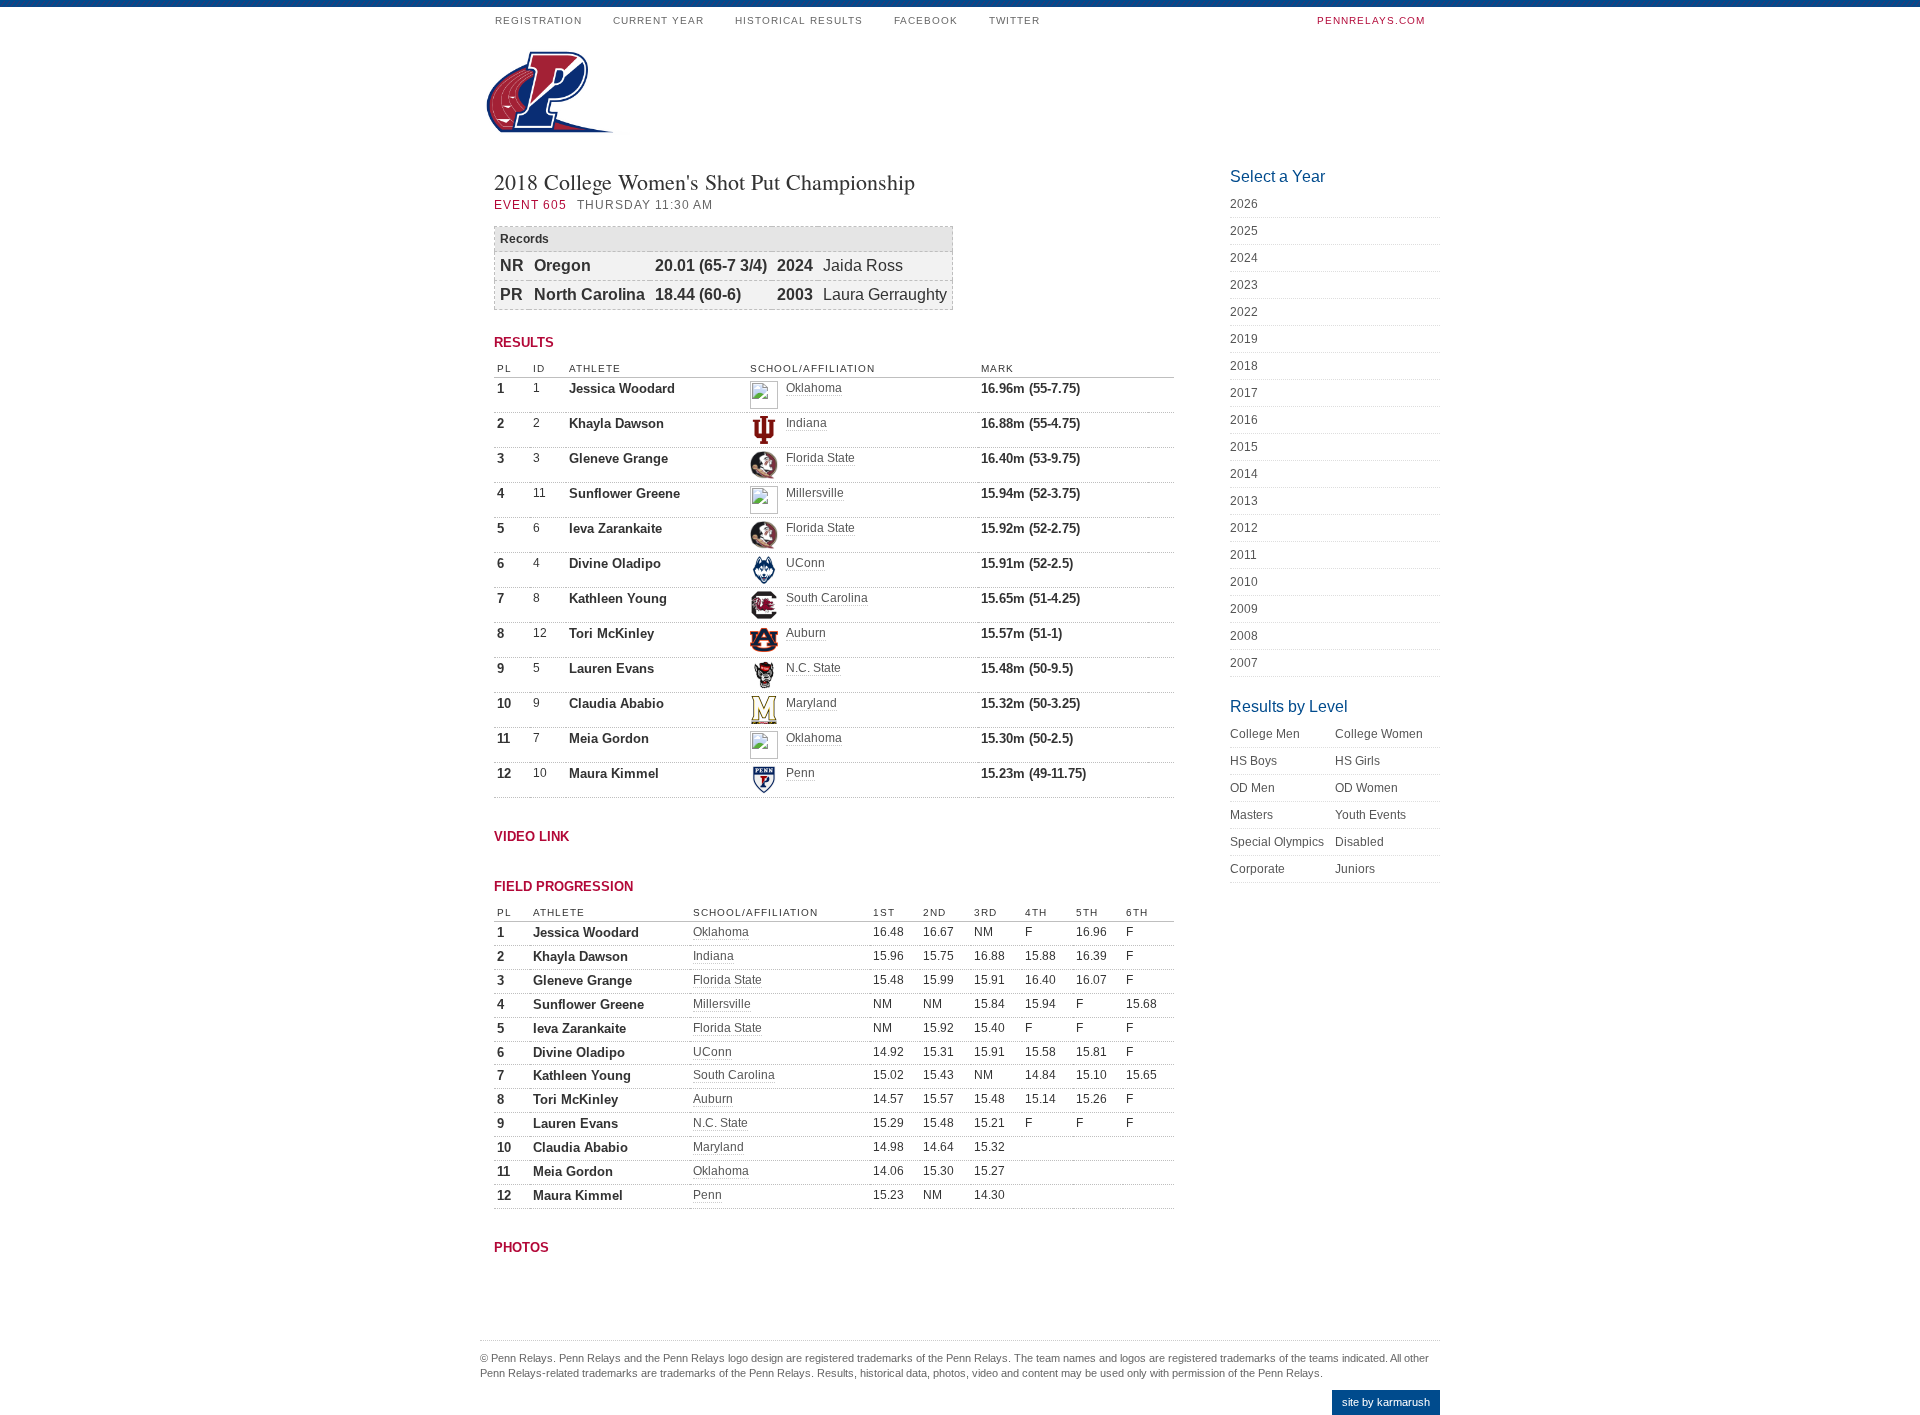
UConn (805, 563)
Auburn (806, 633)
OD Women (1366, 788)
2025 (1244, 231)
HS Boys (1253, 761)
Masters (1251, 815)
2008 (1244, 636)
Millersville (815, 493)
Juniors (1355, 869)
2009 (1244, 609)
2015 (1244, 447)
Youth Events (1370, 815)
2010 (1244, 582)
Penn (800, 773)
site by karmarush (1386, 1402)
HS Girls (1357, 761)
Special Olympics (1277, 842)
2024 (1244, 258)
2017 (1244, 393)
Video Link (531, 836)
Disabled (1359, 842)
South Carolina (827, 598)
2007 (1244, 663)
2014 (1244, 474)
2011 (1243, 555)
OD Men (1252, 788)
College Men (1265, 734)
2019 (1244, 339)
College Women (1379, 734)
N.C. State (813, 668)
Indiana (806, 423)
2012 (1244, 528)
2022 (1244, 312)
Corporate (1257, 869)
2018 (1244, 366)
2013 (1244, 501)
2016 (1244, 420)
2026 (1244, 204)
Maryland (811, 703)
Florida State (820, 458)
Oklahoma (814, 388)
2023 (1244, 285)
